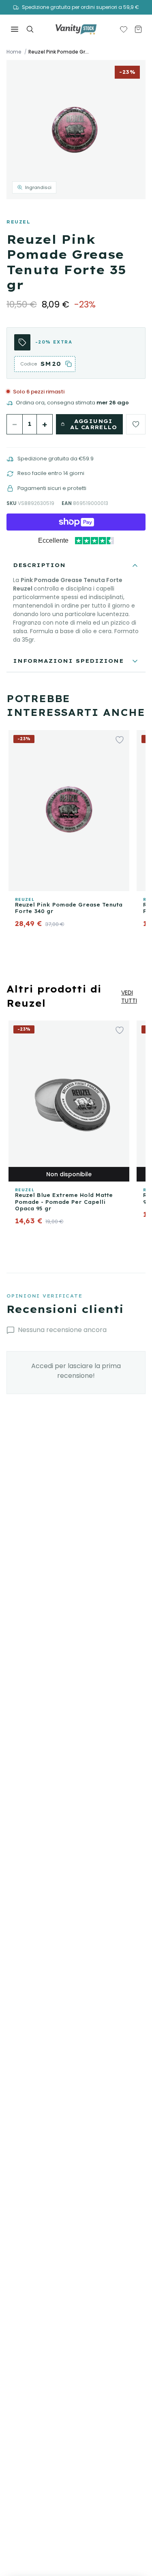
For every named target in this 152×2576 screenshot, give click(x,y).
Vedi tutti (129, 997)
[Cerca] (30, 29)
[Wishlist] (124, 29)
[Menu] (15, 29)
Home (14, 52)
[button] (76, 130)
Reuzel (18, 222)
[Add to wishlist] (136, 424)
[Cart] (138, 29)
